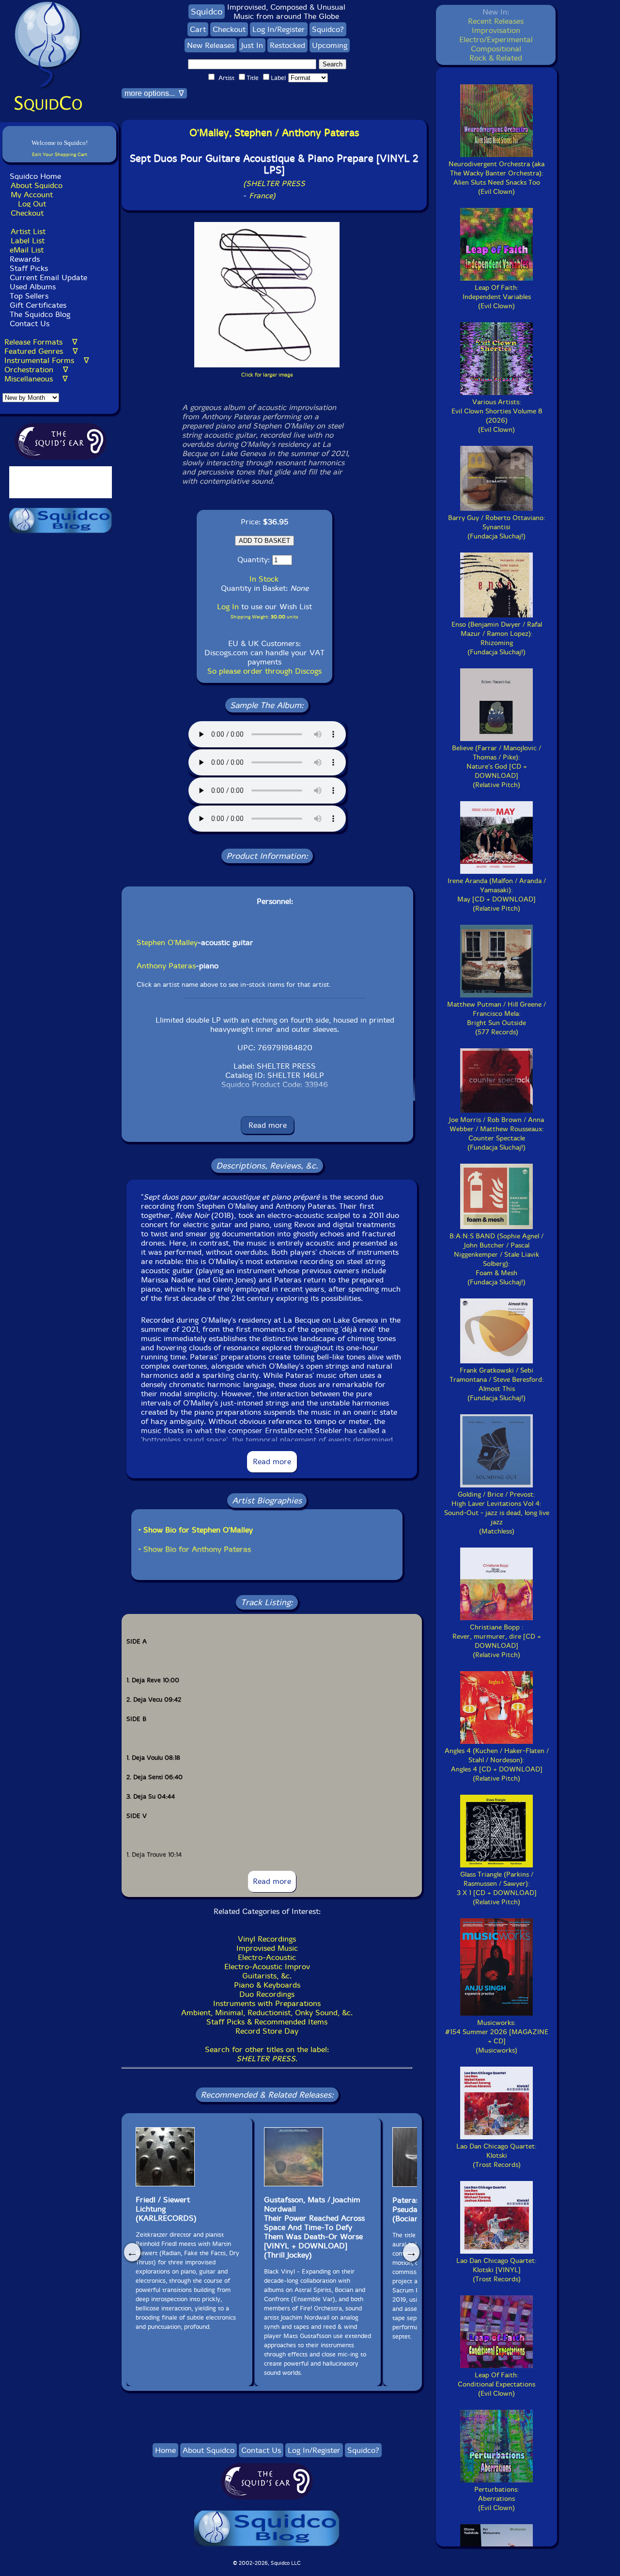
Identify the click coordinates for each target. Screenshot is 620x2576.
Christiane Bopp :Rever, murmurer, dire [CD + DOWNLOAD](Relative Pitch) (497, 1641)
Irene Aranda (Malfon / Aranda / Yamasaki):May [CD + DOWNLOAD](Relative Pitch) (497, 895)
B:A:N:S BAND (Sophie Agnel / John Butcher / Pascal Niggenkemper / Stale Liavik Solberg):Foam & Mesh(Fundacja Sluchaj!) (496, 1259)
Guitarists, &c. (267, 1976)
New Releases (211, 45)
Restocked (287, 45)
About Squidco (37, 185)
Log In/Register (279, 29)
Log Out (32, 204)
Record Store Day (267, 2031)
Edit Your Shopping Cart (60, 154)
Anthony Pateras (166, 966)
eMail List (27, 250)
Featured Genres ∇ (41, 351)
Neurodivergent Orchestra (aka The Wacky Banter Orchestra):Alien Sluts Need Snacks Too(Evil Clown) (496, 178)
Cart (198, 29)
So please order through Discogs (264, 671)
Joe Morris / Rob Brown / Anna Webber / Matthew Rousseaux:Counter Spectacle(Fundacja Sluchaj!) (496, 1134)
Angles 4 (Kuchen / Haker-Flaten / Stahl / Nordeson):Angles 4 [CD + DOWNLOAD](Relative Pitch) (497, 1765)
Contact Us (28, 324)
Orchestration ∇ (36, 370)
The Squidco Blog (40, 314)
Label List (28, 241)
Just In (252, 45)
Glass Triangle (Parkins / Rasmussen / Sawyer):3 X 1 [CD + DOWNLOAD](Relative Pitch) (497, 1888)
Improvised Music (267, 1948)
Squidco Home (35, 176)
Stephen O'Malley (167, 942)
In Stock (264, 579)
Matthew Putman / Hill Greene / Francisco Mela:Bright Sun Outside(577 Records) (496, 1018)
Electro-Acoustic (267, 1957)
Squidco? (328, 29)
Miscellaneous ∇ (36, 379)
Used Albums (33, 287)
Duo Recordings (267, 1994)
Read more (268, 1125)
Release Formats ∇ (41, 342)
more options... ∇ (154, 93)
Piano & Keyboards (267, 1985)
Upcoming (330, 45)
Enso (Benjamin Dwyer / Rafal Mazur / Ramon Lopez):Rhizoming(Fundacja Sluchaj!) (497, 638)
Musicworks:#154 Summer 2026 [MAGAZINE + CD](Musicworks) (497, 2037)
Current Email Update (47, 277)
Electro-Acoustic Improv (267, 1967)
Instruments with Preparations (267, 2003)
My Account (32, 195)
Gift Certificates (38, 305)
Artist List (28, 231)
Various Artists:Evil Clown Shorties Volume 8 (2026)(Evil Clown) (497, 416)
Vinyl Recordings (267, 1939)
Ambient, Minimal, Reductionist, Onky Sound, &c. (267, 2013)
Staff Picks (29, 268)
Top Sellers (29, 296)
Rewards (25, 259)
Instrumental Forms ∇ (47, 360)
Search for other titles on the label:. (267, 2054)
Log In (228, 607)
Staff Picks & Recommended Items (267, 2022)
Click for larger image (267, 375)
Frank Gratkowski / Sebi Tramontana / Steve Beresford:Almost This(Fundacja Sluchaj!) (497, 1384)
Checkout (27, 213)
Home (165, 2450)
